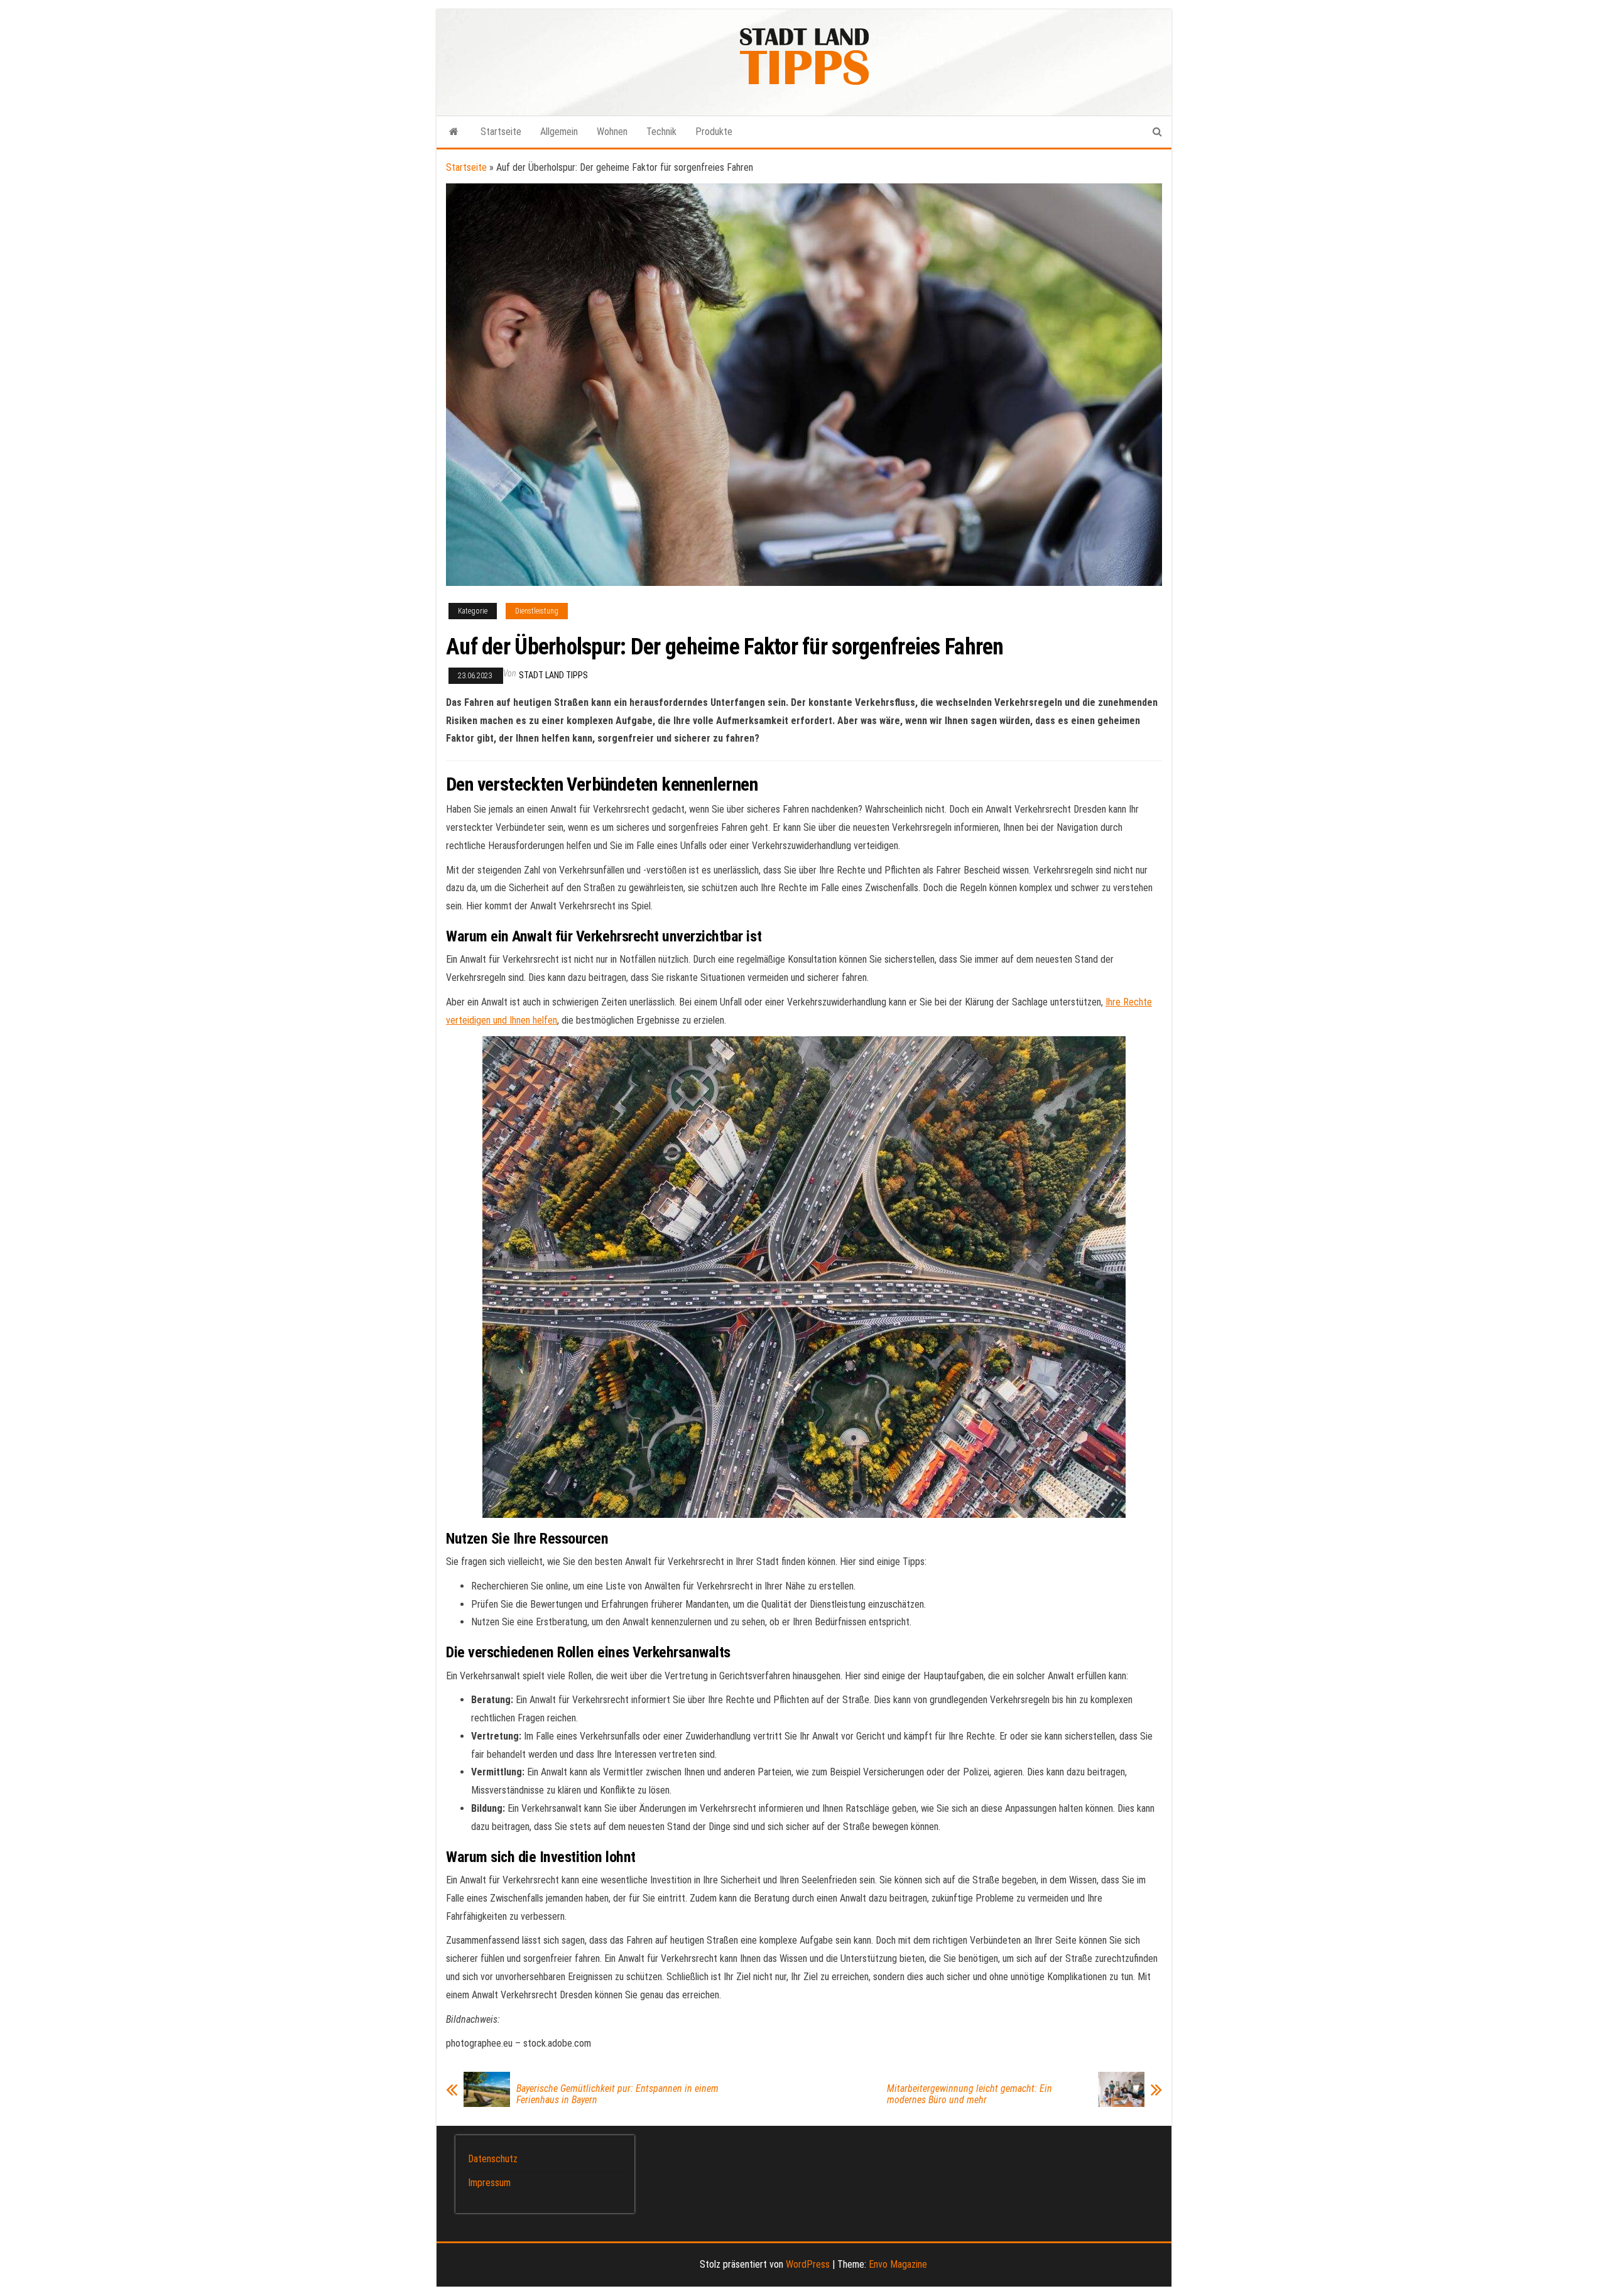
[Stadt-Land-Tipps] (454, 132)
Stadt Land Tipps (553, 675)
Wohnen (612, 132)
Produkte (714, 132)
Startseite (501, 132)
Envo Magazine (898, 2264)
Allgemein (559, 132)
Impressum (489, 2183)
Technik (661, 132)
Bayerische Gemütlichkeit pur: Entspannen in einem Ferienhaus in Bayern (617, 2094)
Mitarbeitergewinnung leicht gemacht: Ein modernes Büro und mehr (970, 2094)
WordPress (808, 2264)
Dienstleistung (537, 611)
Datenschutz (493, 2159)
